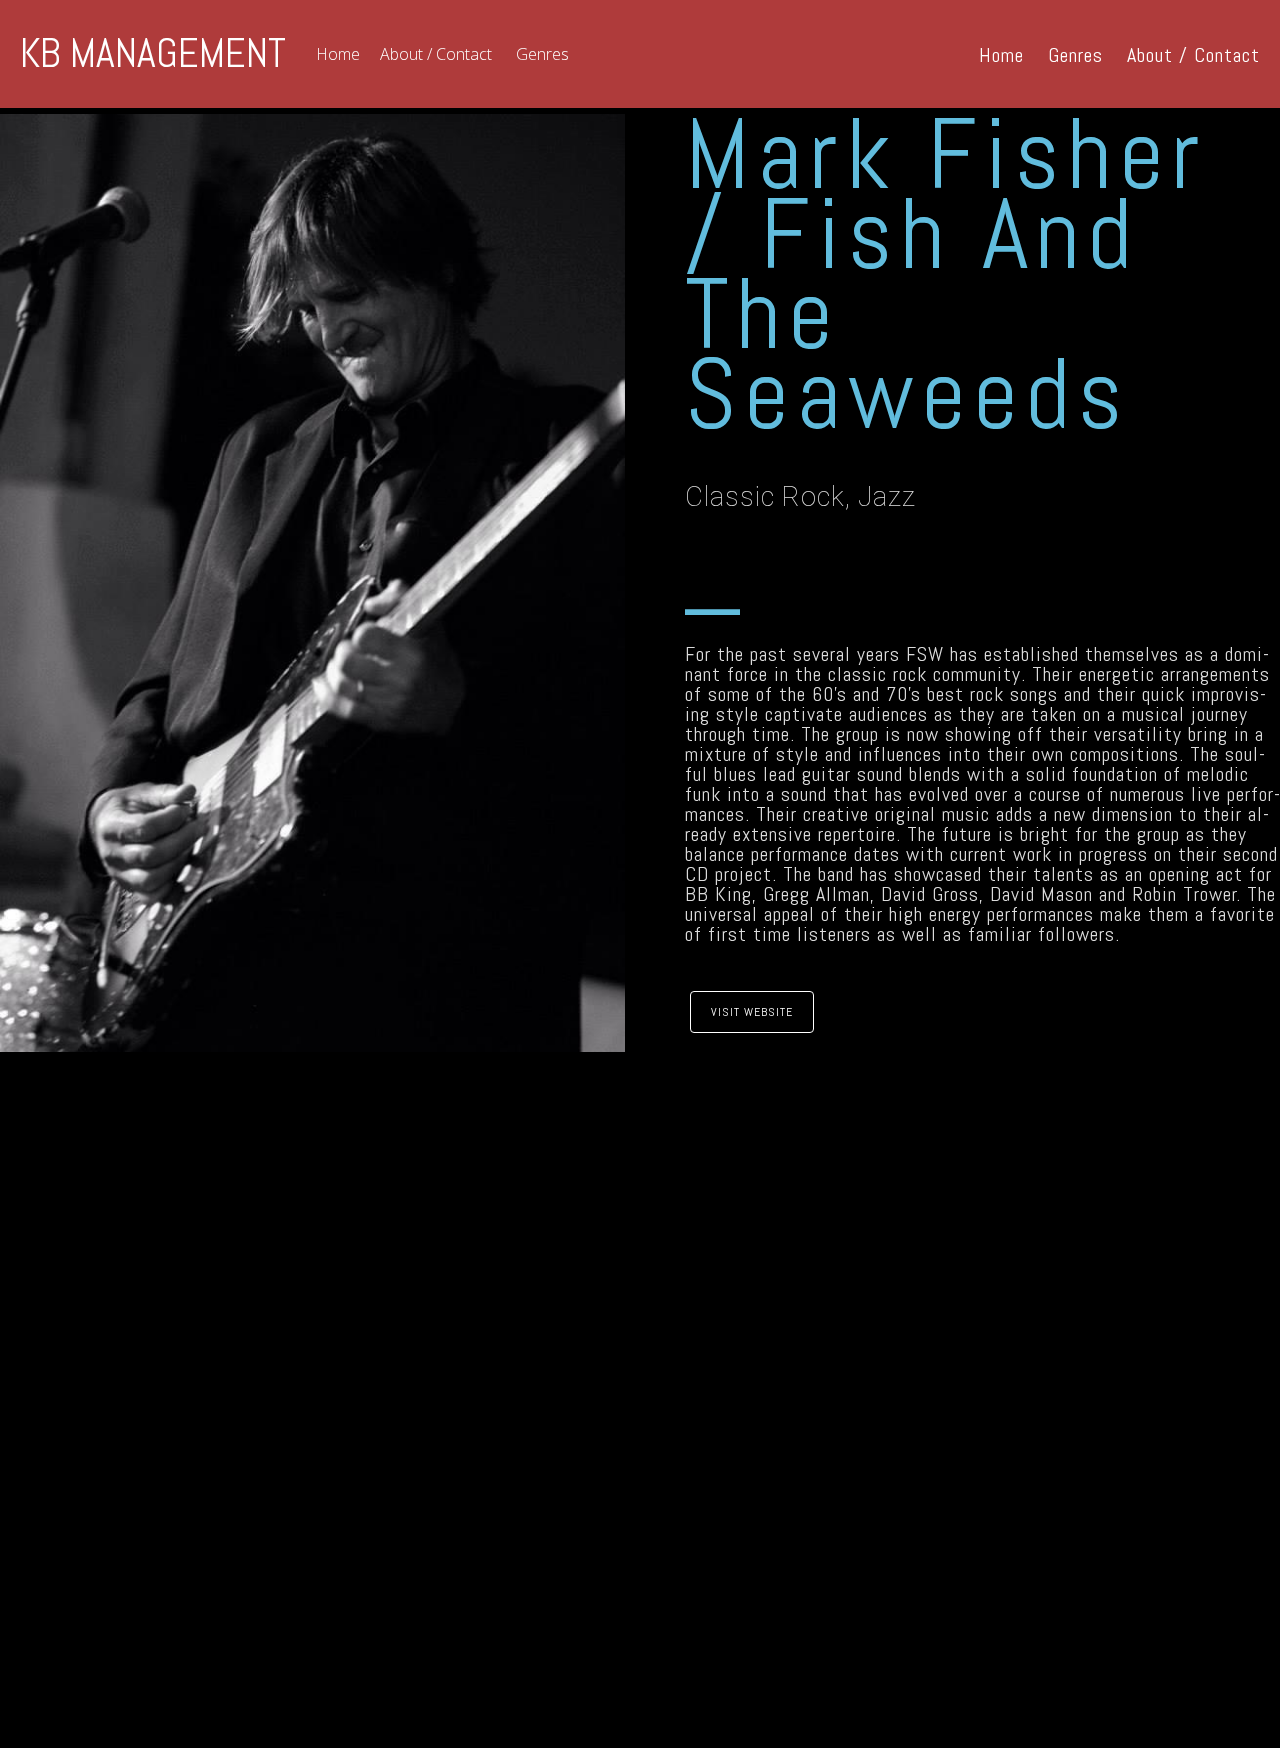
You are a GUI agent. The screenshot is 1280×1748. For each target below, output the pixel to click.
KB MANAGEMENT (153, 54)
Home (338, 54)
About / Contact (436, 54)
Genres (542, 54)
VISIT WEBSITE (752, 1012)
